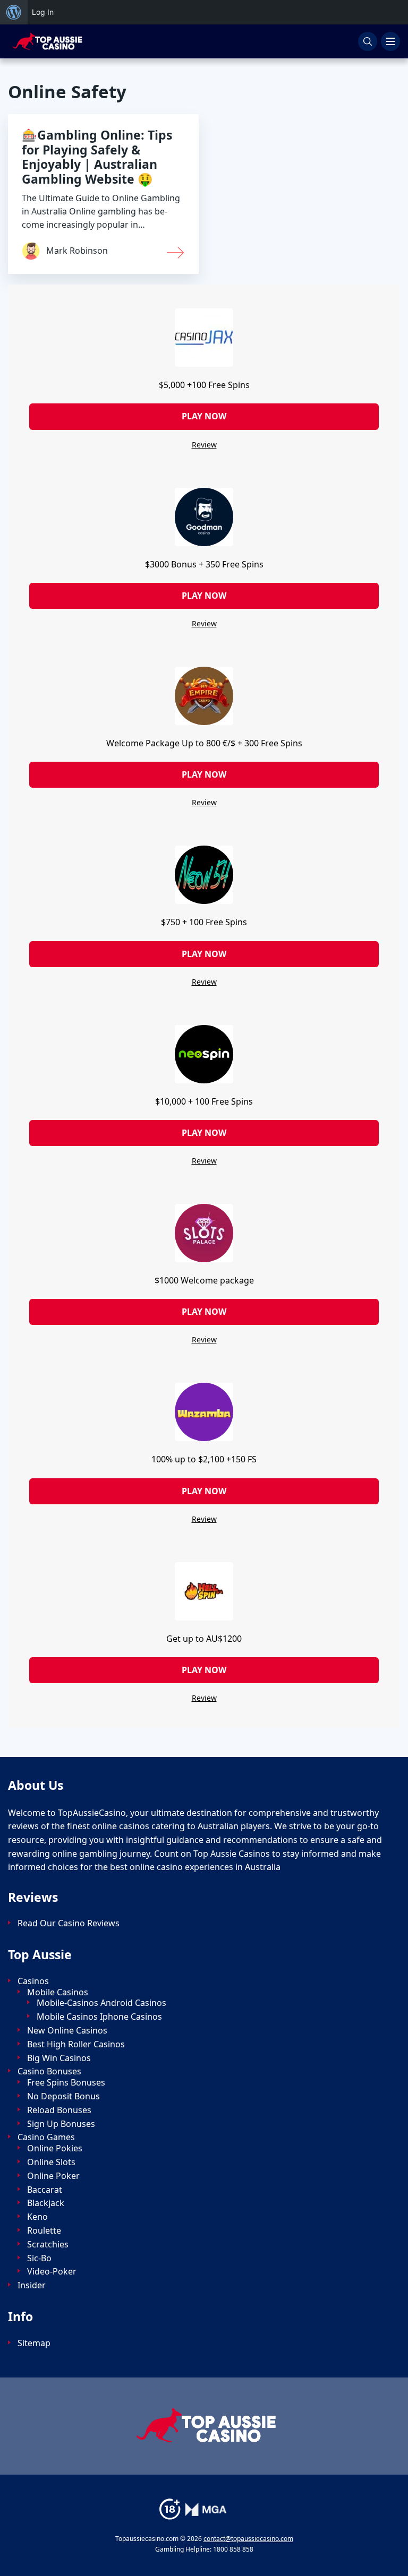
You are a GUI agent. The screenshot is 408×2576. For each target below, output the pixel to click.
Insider (32, 2285)
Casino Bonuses (49, 2071)
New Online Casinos (67, 2031)
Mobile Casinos (58, 1992)
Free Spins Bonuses (66, 2083)
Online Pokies (55, 2148)
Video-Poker (52, 2272)
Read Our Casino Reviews (69, 1923)
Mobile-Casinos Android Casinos (101, 2003)
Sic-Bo (39, 2258)
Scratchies (48, 2245)
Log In (43, 12)
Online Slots (51, 2162)
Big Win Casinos (59, 2058)
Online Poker (53, 2176)
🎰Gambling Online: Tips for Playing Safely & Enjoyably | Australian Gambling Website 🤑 (97, 157)
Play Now (204, 416)
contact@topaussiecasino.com (248, 2539)
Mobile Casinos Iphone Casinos (99, 2017)
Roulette (44, 2231)
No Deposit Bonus (63, 2096)
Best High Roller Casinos (76, 2044)
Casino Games (46, 2137)
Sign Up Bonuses (61, 2124)
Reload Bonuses (59, 2110)
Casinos (33, 1981)
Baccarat (45, 2190)
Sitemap (34, 2343)
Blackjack (46, 2203)
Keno (37, 2217)
